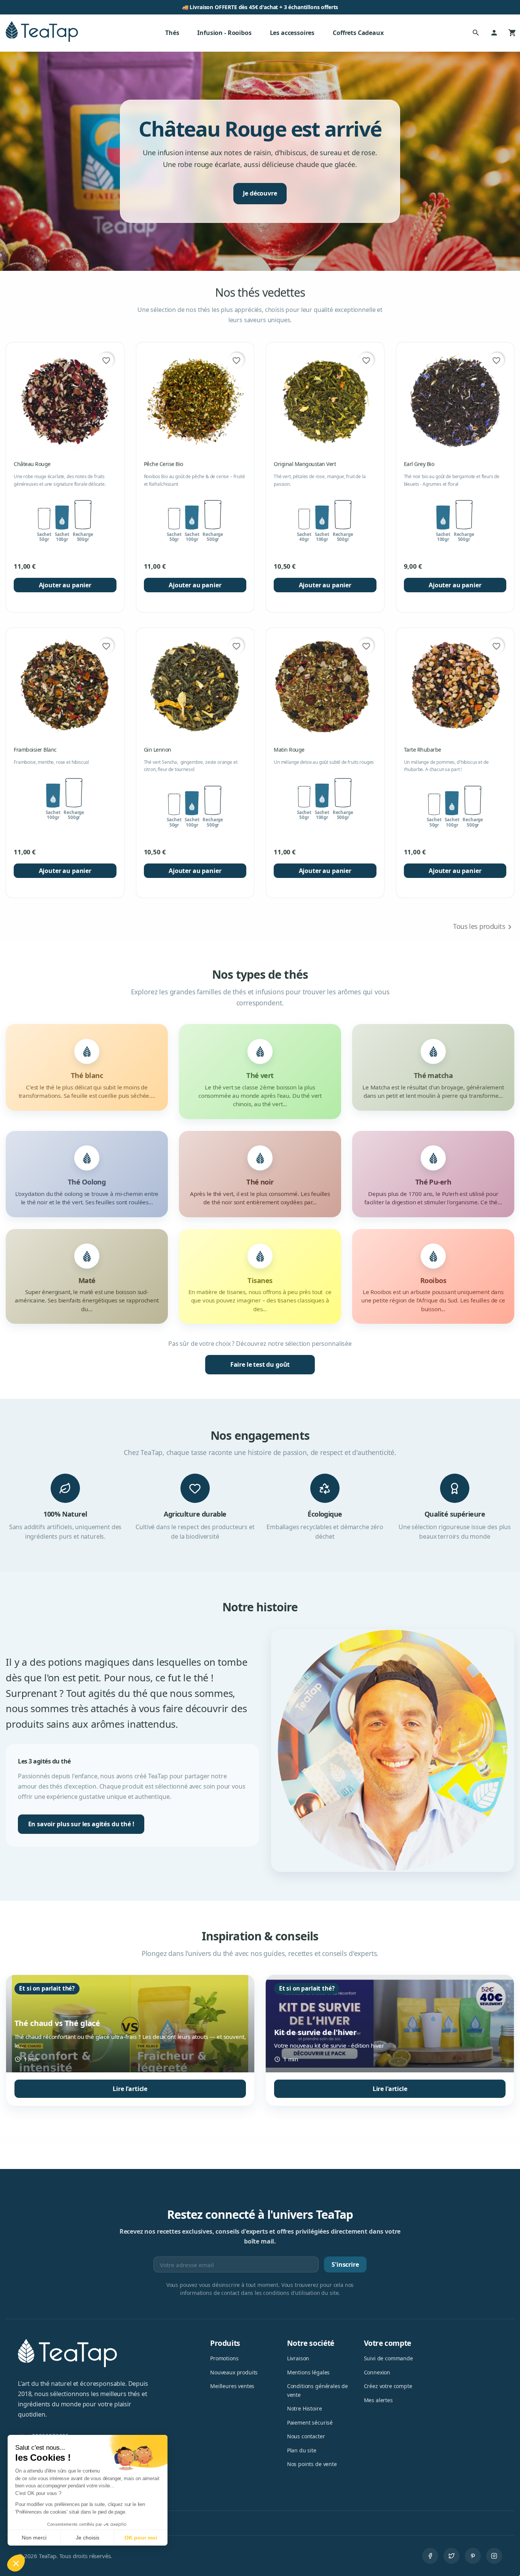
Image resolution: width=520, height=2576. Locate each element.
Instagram (494, 2556)
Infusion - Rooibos (224, 33)
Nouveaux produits (234, 2372)
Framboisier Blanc (35, 750)
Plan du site (302, 2450)
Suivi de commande (388, 2358)
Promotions (224, 2358)
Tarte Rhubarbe (423, 750)
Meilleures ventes (232, 2386)
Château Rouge (32, 464)
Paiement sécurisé (310, 2423)
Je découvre (260, 193)
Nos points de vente (312, 2464)
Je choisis (88, 2538)
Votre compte (388, 2343)
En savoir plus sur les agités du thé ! (81, 1824)
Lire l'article (130, 2089)
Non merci (34, 2538)
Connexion (377, 2372)
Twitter (451, 2556)
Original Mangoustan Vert (305, 464)
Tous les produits (484, 927)
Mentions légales (308, 2372)
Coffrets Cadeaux (358, 33)
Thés (172, 33)
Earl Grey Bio (419, 464)
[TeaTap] (42, 32)
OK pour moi (141, 2538)
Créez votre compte (388, 2386)
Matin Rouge (289, 750)
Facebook (430, 2556)
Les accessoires (292, 33)
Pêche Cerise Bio (163, 464)
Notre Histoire (305, 2408)
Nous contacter (306, 2436)
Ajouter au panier (65, 585)
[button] (16, 2563)
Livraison (298, 2358)
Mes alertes (378, 2400)
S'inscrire (345, 2264)
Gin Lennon (158, 750)
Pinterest (473, 2556)
